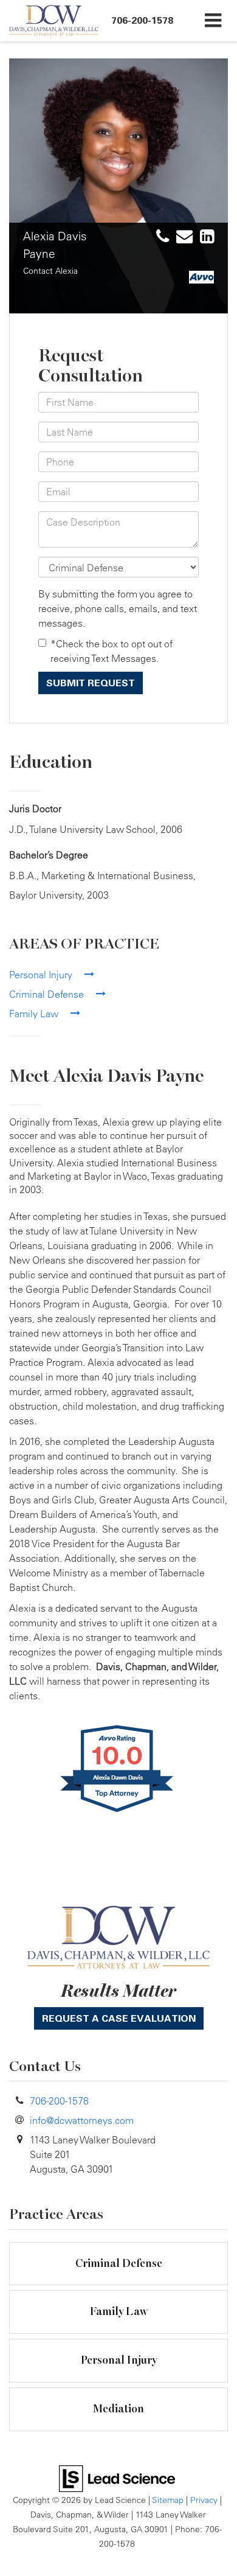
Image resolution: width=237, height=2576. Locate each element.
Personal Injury (42, 975)
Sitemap (168, 2500)
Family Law (35, 1014)
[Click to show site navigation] (213, 21)
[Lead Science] (117, 2477)
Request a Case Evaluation (119, 2018)
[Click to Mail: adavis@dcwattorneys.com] (182, 237)
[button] (142, 20)
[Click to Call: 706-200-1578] (160, 237)
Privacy (204, 2500)
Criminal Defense (48, 994)
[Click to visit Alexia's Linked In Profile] (204, 237)
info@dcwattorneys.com (82, 2120)
